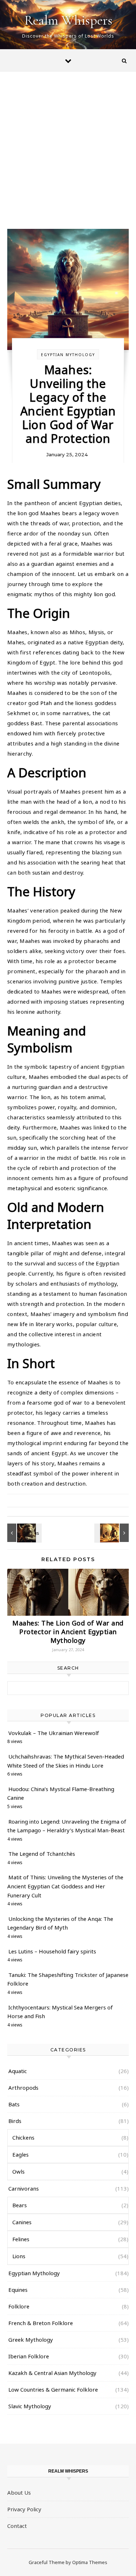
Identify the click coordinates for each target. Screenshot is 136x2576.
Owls (18, 2171)
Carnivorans (24, 2188)
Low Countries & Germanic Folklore (53, 2389)
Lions (19, 2256)
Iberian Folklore (29, 2356)
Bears (20, 2205)
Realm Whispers (68, 20)
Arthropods (23, 2088)
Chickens (23, 2137)
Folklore (19, 2306)
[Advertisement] (68, 157)
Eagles (20, 2154)
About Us (19, 2492)
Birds (15, 2121)
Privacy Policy (24, 2509)
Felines (21, 2239)
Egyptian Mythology (68, 355)
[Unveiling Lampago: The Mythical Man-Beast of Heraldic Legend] (24, 1533)
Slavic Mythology (30, 2406)
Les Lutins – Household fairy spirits (52, 1951)
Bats (14, 2104)
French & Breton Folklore (41, 2323)
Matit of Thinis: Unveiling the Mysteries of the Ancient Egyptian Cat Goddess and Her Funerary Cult (65, 1886)
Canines (22, 2222)
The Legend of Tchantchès (42, 1854)
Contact (17, 2526)
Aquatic (18, 2071)
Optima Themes (90, 2562)
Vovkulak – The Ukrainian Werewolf (54, 1733)
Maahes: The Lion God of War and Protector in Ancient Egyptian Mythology (68, 1632)
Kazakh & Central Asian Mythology (52, 2373)
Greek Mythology (31, 2340)
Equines (18, 2290)
